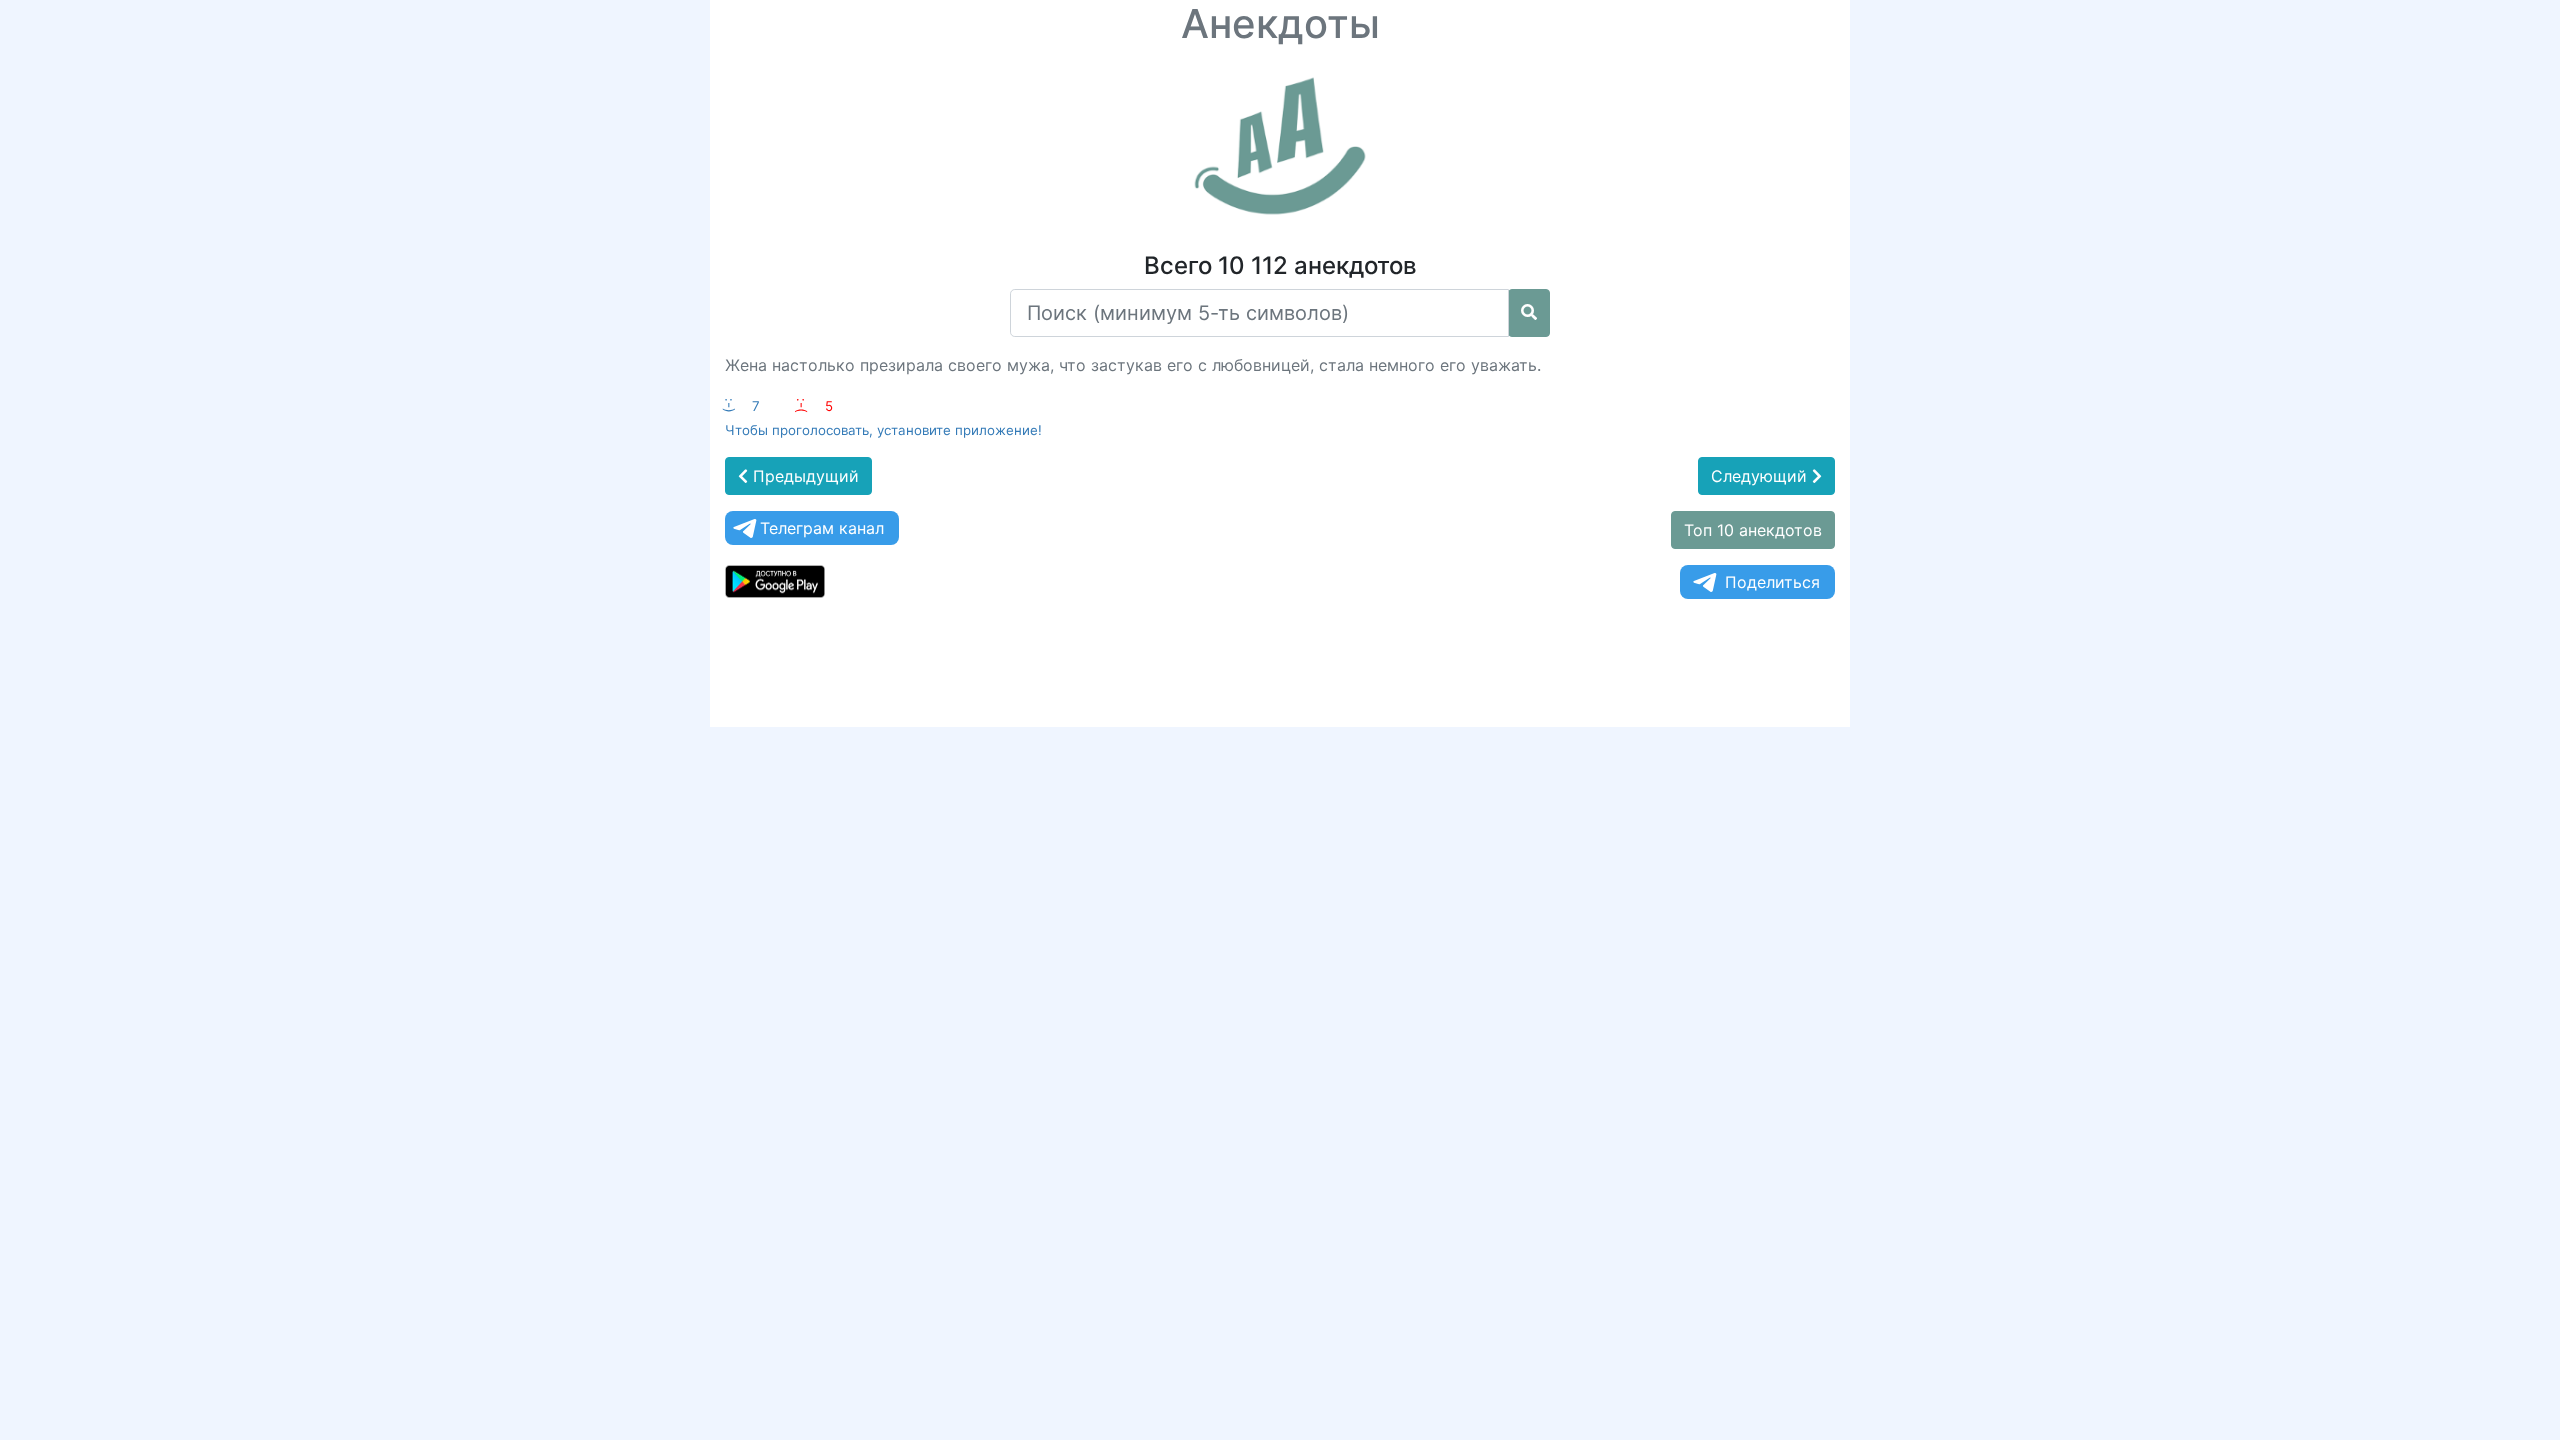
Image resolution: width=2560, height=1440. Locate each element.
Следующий (1761, 476)
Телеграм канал (822, 528)
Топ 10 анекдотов (1753, 530)
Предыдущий (803, 476)
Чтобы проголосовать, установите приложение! (883, 430)
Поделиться (1772, 582)
